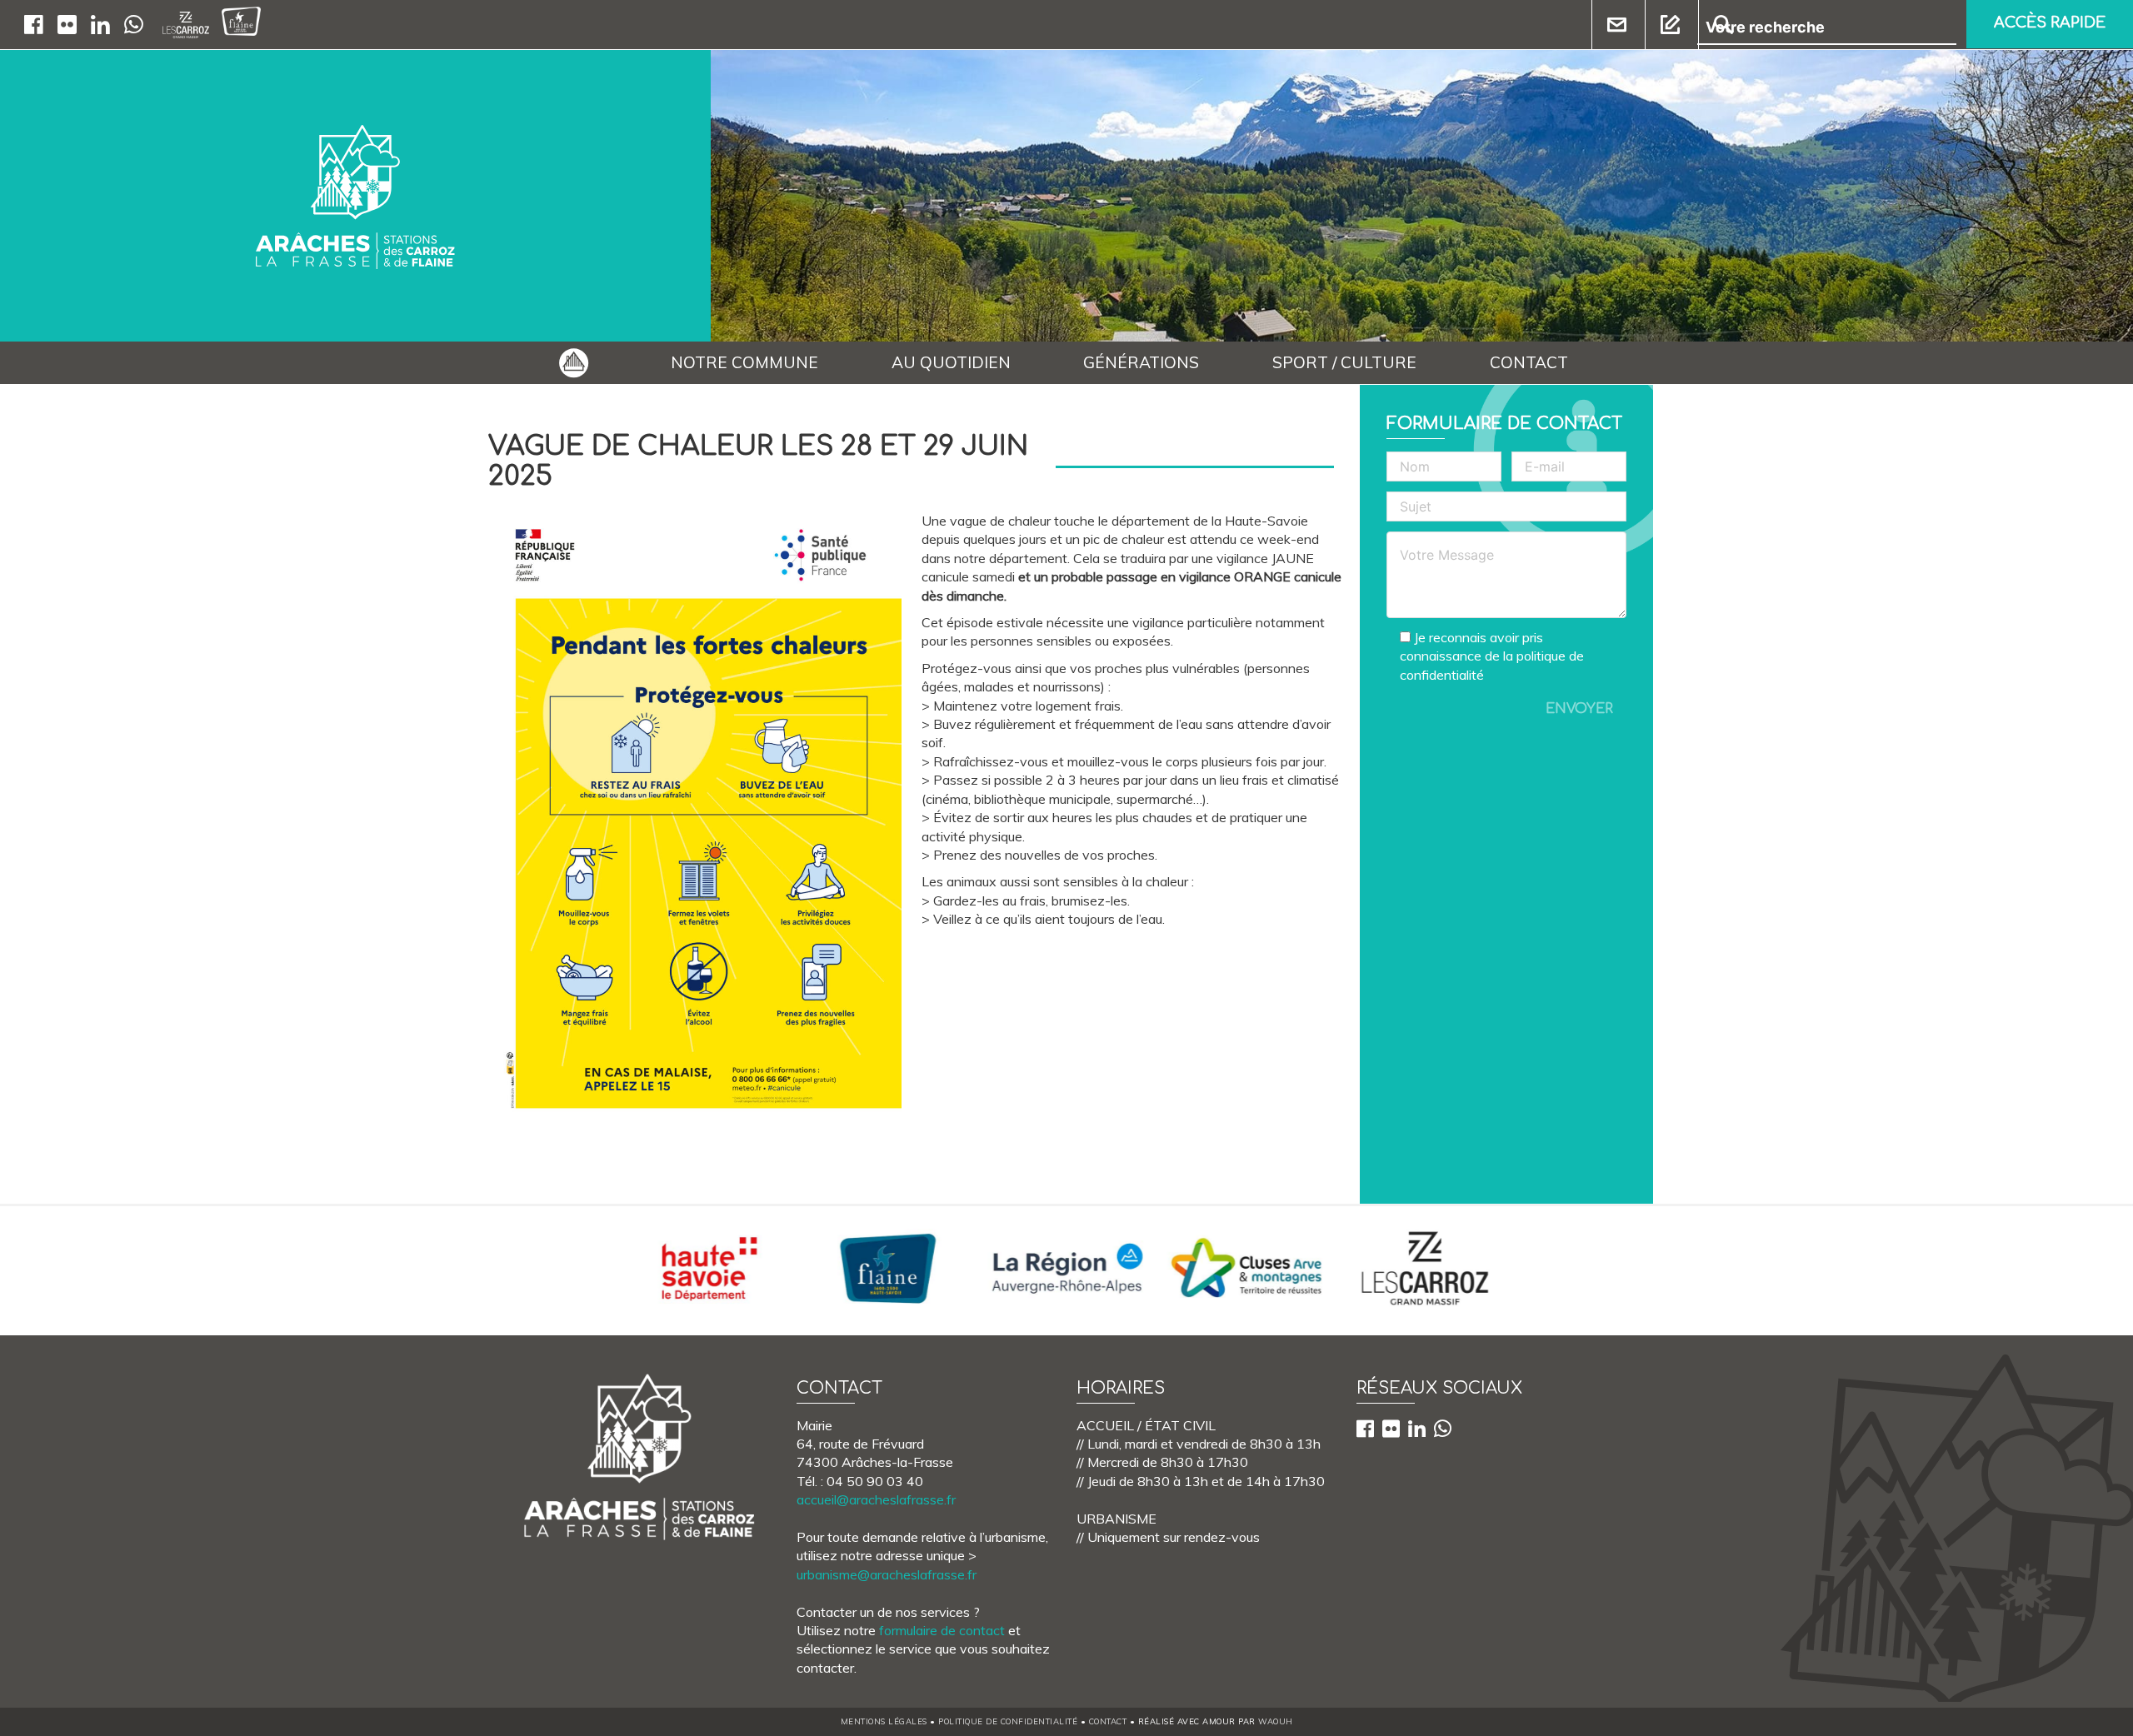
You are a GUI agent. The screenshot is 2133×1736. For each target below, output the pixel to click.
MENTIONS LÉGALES (884, 1721)
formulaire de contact (942, 1630)
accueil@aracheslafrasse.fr (876, 1499)
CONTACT (1529, 362)
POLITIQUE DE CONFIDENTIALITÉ (1008, 1721)
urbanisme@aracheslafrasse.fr (887, 1574)
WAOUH (1276, 1721)
